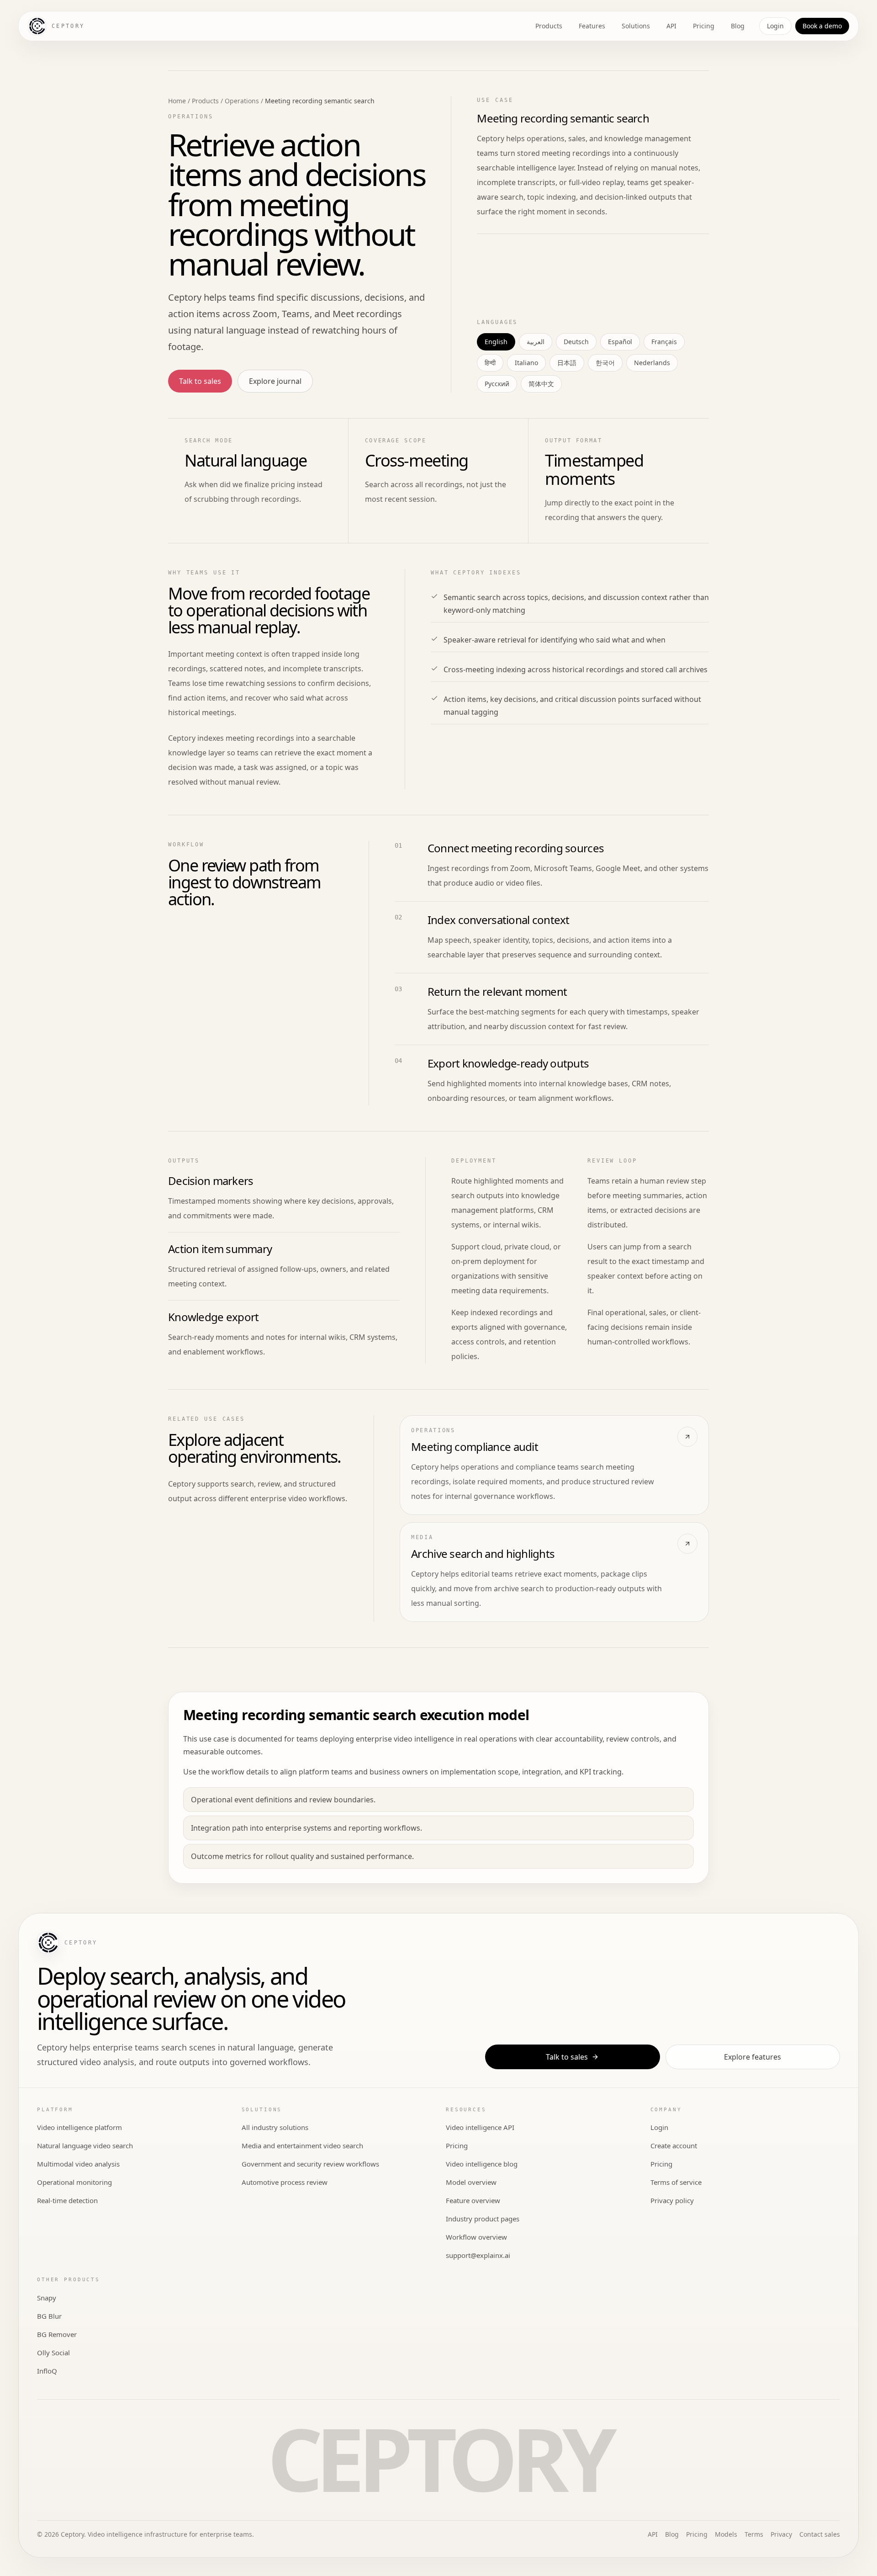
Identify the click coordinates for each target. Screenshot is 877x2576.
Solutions (636, 26)
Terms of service (676, 2182)
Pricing (704, 26)
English (496, 342)
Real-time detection (67, 2200)
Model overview (471, 2182)
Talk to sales (200, 381)
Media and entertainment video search (302, 2146)
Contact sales (820, 2534)
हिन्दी (490, 363)
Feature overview (473, 2200)
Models (726, 2534)
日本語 (567, 363)
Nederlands (652, 363)
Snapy (47, 2298)
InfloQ (47, 2371)
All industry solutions (275, 2127)
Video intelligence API (480, 2127)
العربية (536, 342)
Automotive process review (285, 2182)
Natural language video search (85, 2146)
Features (592, 26)
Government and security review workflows (310, 2164)
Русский (497, 384)
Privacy (781, 2534)
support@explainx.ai (478, 2255)
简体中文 (541, 384)
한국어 (605, 363)
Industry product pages (483, 2219)
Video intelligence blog (482, 2164)
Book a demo (822, 26)
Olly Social (53, 2353)
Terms (754, 2534)
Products (549, 26)
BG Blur (49, 2316)
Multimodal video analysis (78, 2164)
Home (177, 101)
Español (620, 342)
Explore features (753, 2057)
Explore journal (275, 381)
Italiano (526, 363)
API (671, 26)
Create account (674, 2146)
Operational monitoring (74, 2182)
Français (664, 342)
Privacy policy (672, 2200)
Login (775, 26)
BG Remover (57, 2334)
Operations (242, 101)
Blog (738, 26)
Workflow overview (476, 2237)
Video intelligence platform (79, 2127)
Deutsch (576, 342)
